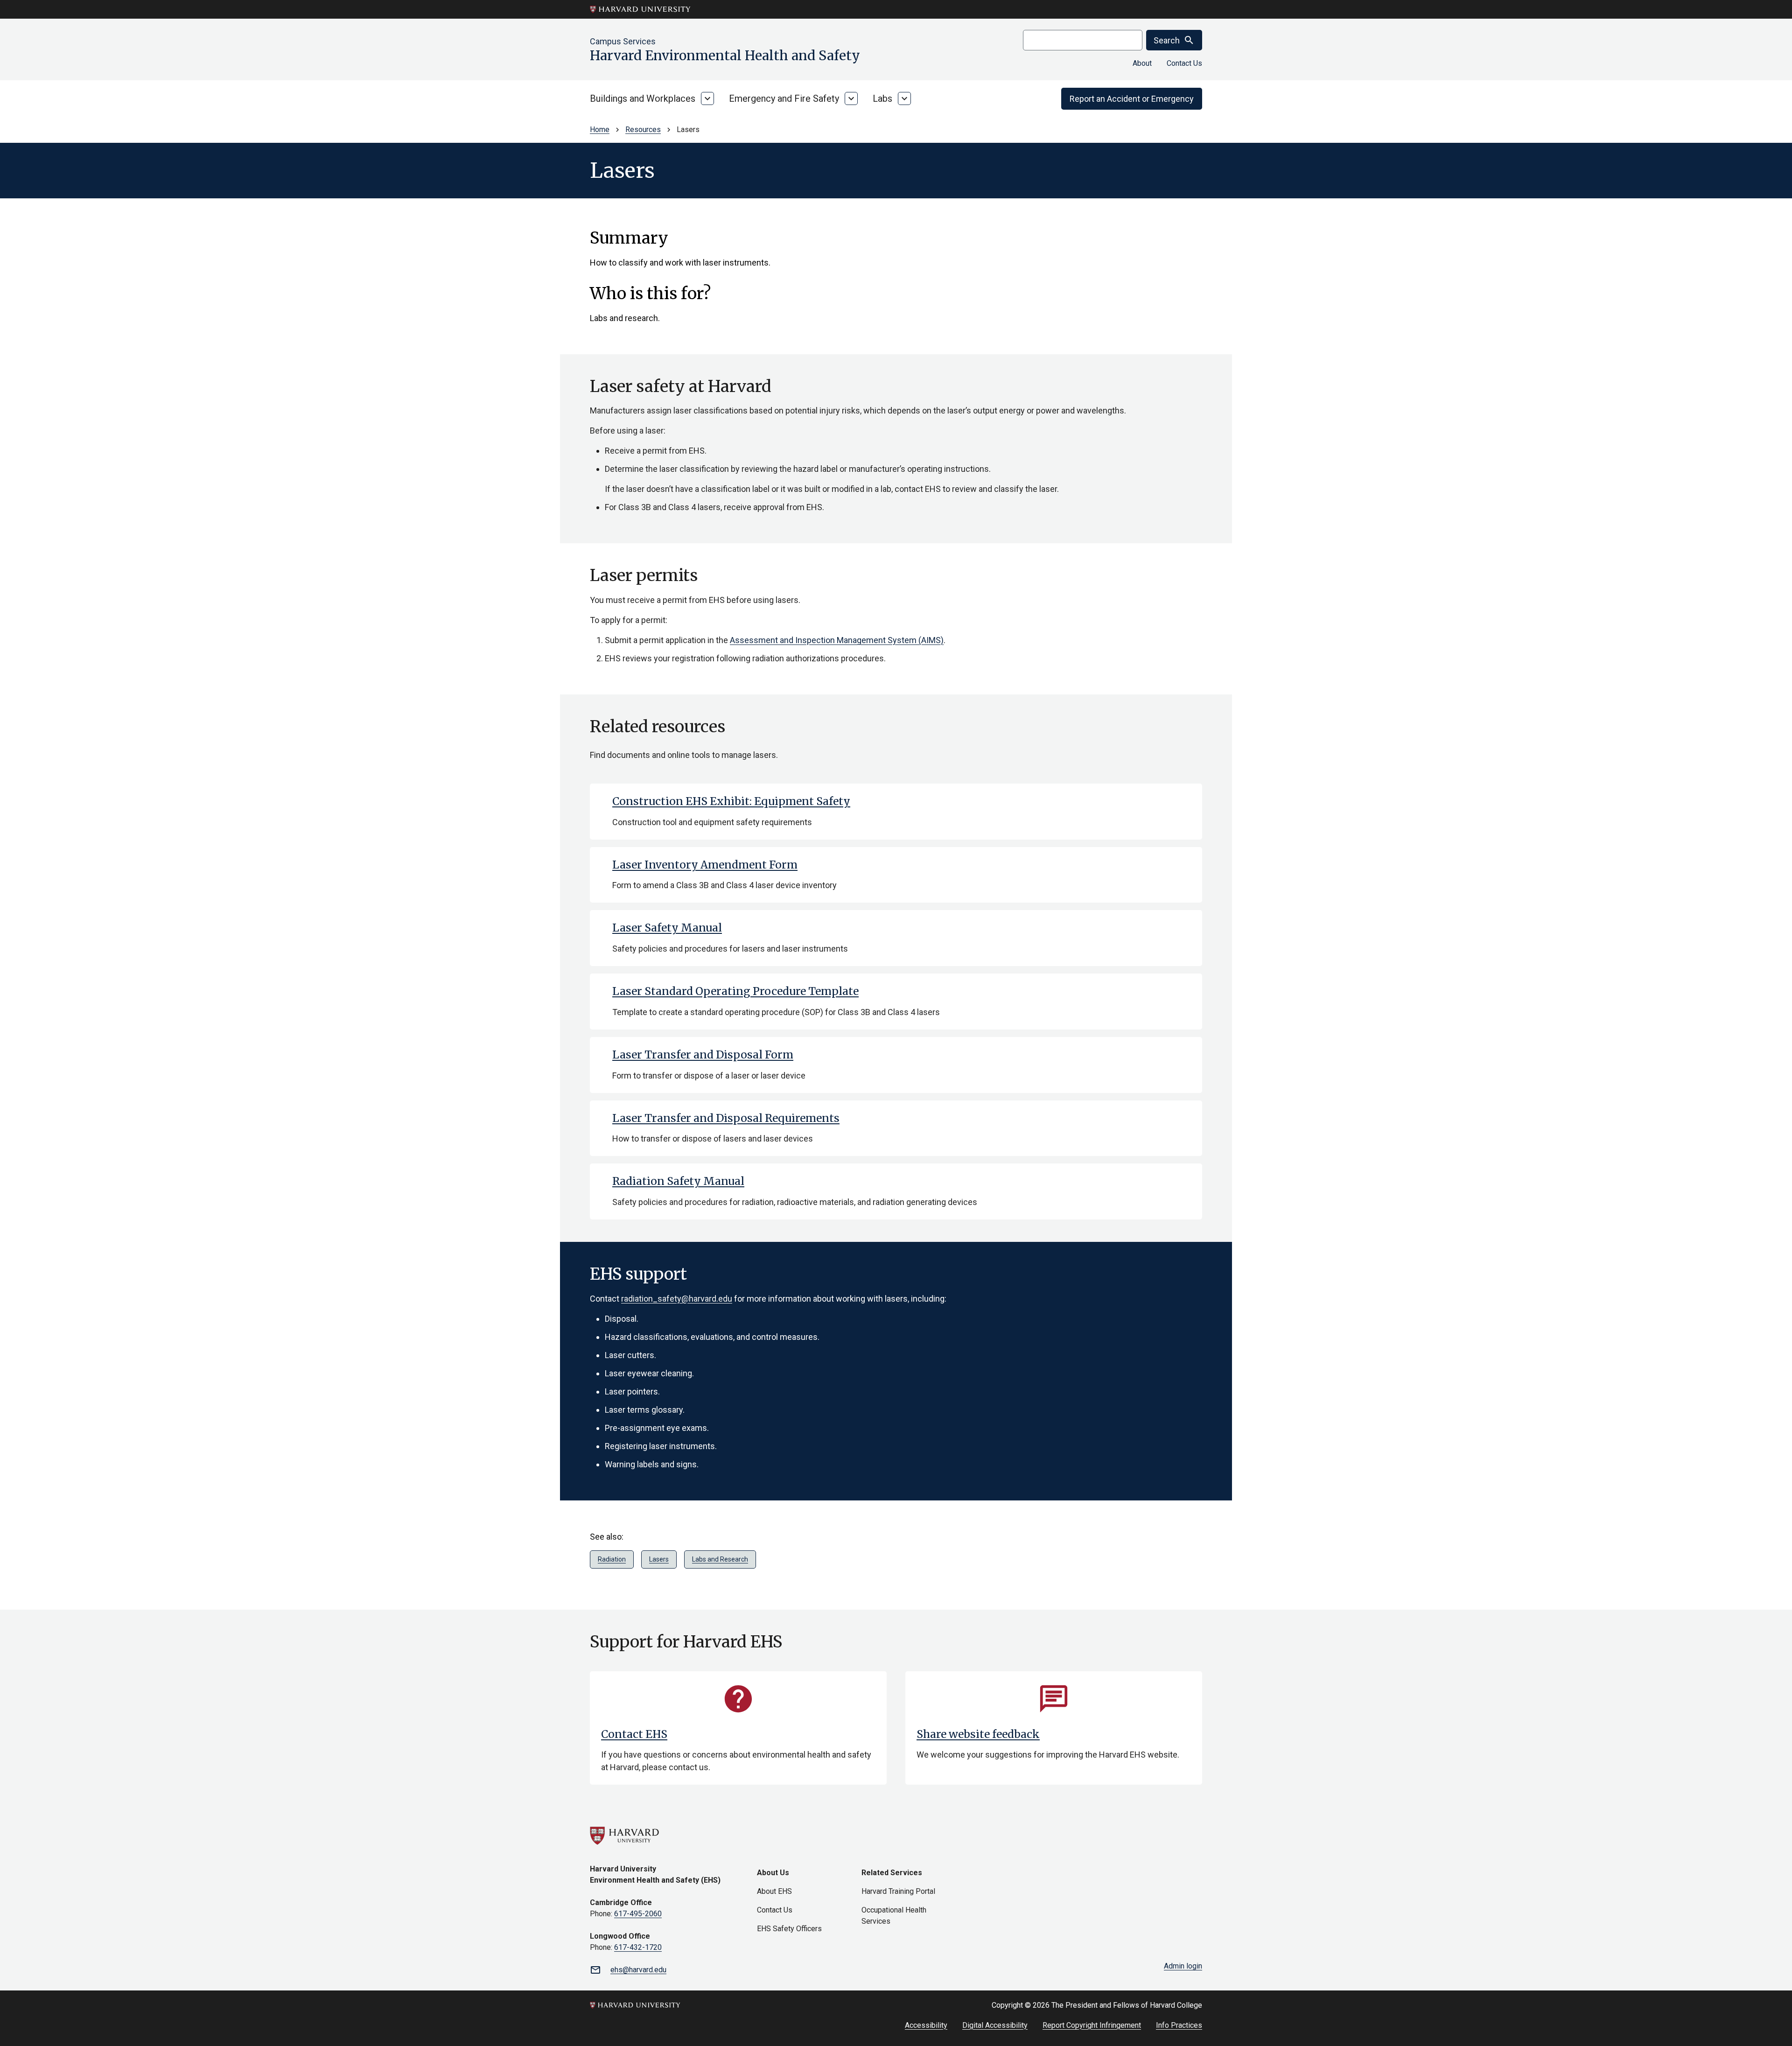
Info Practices (1179, 2025)
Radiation (612, 1559)
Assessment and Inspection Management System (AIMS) (837, 640)
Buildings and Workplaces (643, 98)
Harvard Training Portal (898, 1891)
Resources (643, 130)
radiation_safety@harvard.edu (677, 1299)
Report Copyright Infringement (1092, 2025)
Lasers (659, 1559)
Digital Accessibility (995, 2025)
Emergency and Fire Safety (784, 98)
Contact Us (1184, 63)
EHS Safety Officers (789, 1929)
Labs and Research (720, 1559)
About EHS (774, 1891)
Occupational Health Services (894, 1916)
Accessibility (926, 2025)
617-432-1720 (638, 1947)
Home (600, 130)
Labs (882, 98)
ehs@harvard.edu (638, 1970)
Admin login (1183, 1966)
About (1142, 63)
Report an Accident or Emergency (1132, 99)
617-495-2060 (638, 1914)
